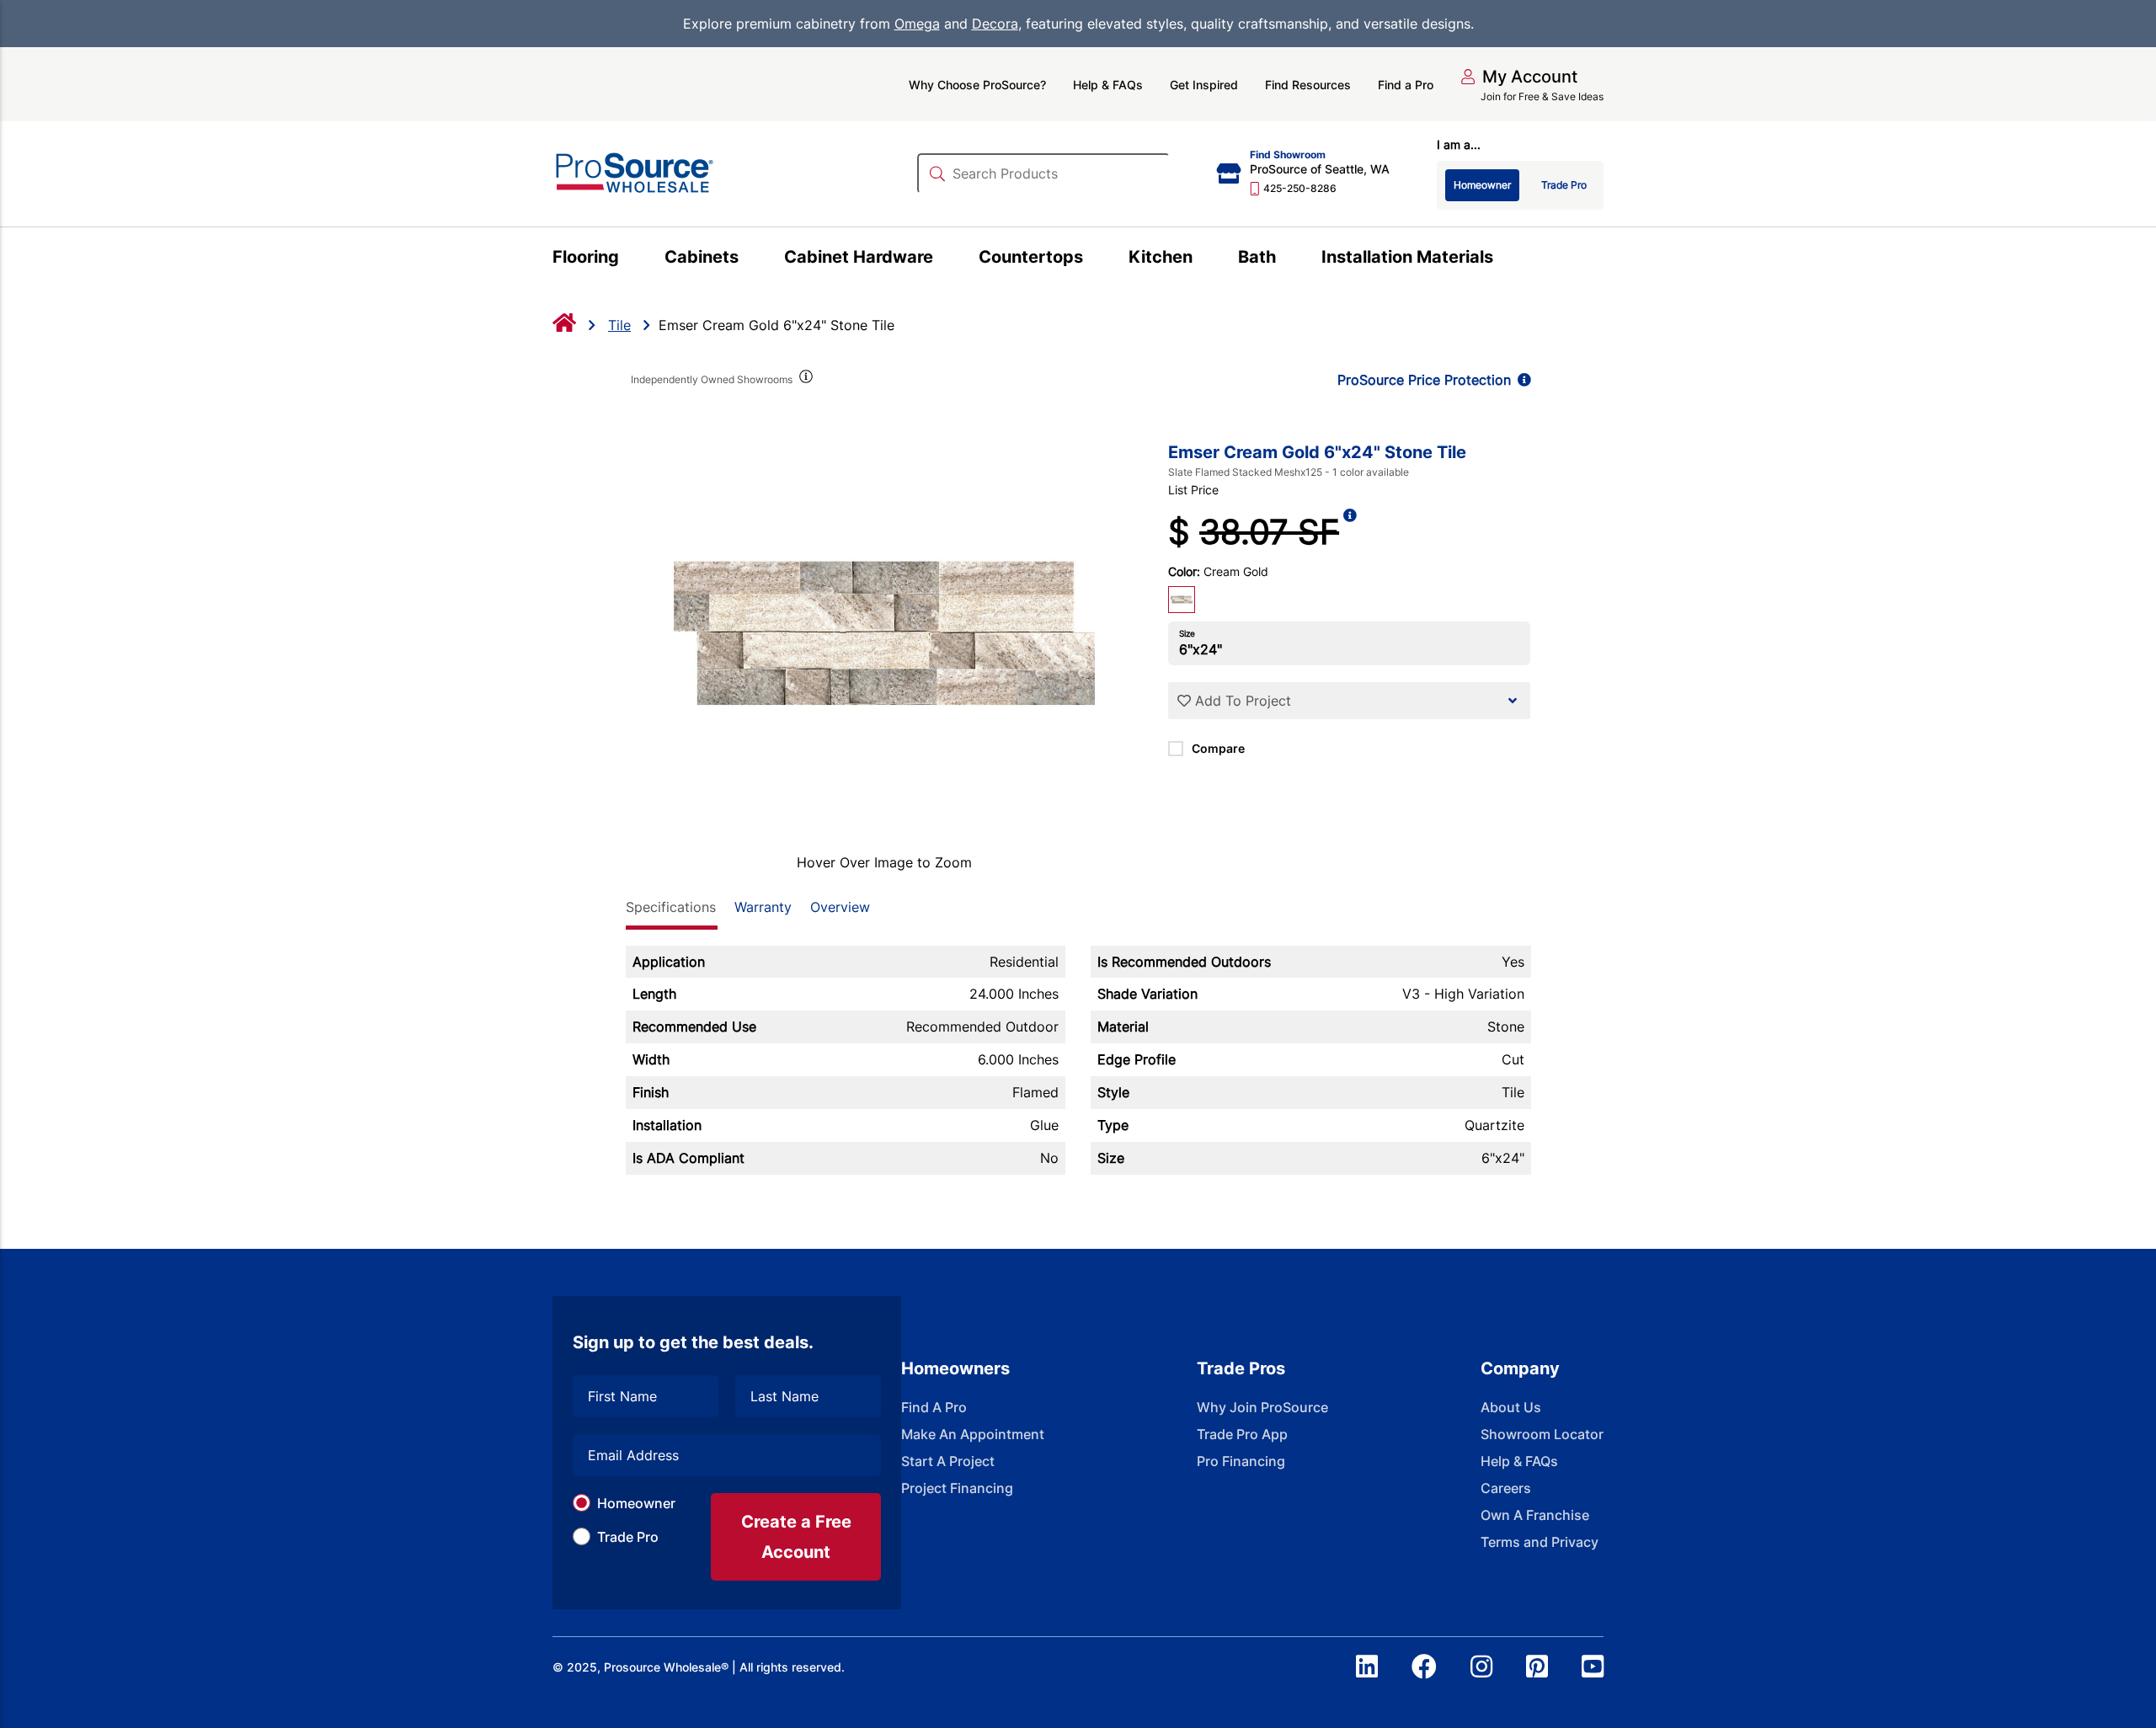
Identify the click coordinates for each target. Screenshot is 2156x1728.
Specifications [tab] (671, 907)
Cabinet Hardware (859, 257)
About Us (1511, 1407)
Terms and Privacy (1540, 1542)
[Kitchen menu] (1202, 259)
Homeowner (636, 1503)
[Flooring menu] (629, 259)
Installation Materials (1407, 257)
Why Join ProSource (1262, 1407)
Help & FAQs (1108, 85)
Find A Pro (934, 1407)
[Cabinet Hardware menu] (943, 259)
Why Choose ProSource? (977, 85)
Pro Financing (1241, 1461)
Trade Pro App (1242, 1434)
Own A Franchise (1535, 1515)
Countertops (1031, 257)
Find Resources (1308, 85)
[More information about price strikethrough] (1350, 532)
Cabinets (702, 257)
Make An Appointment (973, 1434)
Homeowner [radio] (1482, 185)
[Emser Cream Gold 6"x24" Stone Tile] (885, 633)
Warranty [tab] (763, 907)
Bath (1257, 257)
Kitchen (1161, 257)
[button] (1519, 77)
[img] (805, 380)
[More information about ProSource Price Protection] (1521, 380)
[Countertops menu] (1093, 259)
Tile (619, 325)
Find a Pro (1406, 85)
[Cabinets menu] (748, 259)
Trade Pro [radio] (1564, 185)
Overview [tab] (840, 907)
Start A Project (948, 1461)
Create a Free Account (796, 1537)
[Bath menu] (1286, 259)
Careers (1506, 1488)
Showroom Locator (1542, 1434)
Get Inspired (1204, 85)
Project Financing (957, 1488)
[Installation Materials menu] (1503, 259)
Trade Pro (628, 1537)
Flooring (586, 257)
